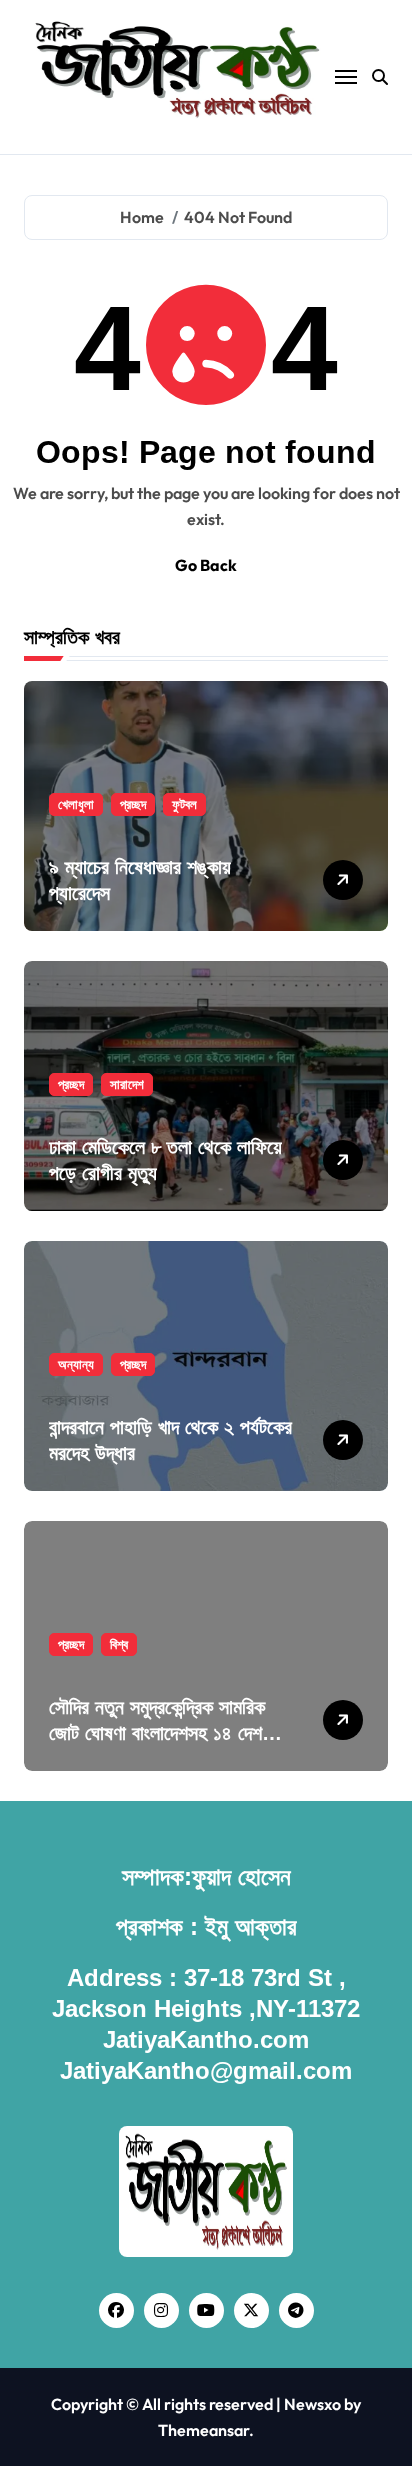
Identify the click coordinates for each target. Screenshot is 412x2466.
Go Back (206, 565)
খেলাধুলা (76, 804)
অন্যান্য (76, 1364)
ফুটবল (184, 804)
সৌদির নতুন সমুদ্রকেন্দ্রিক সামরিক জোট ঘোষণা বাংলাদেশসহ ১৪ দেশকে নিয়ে (164, 1733)
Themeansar (203, 2430)
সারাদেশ (127, 1084)
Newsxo (312, 2404)
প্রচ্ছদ (133, 804)
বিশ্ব (119, 1644)
